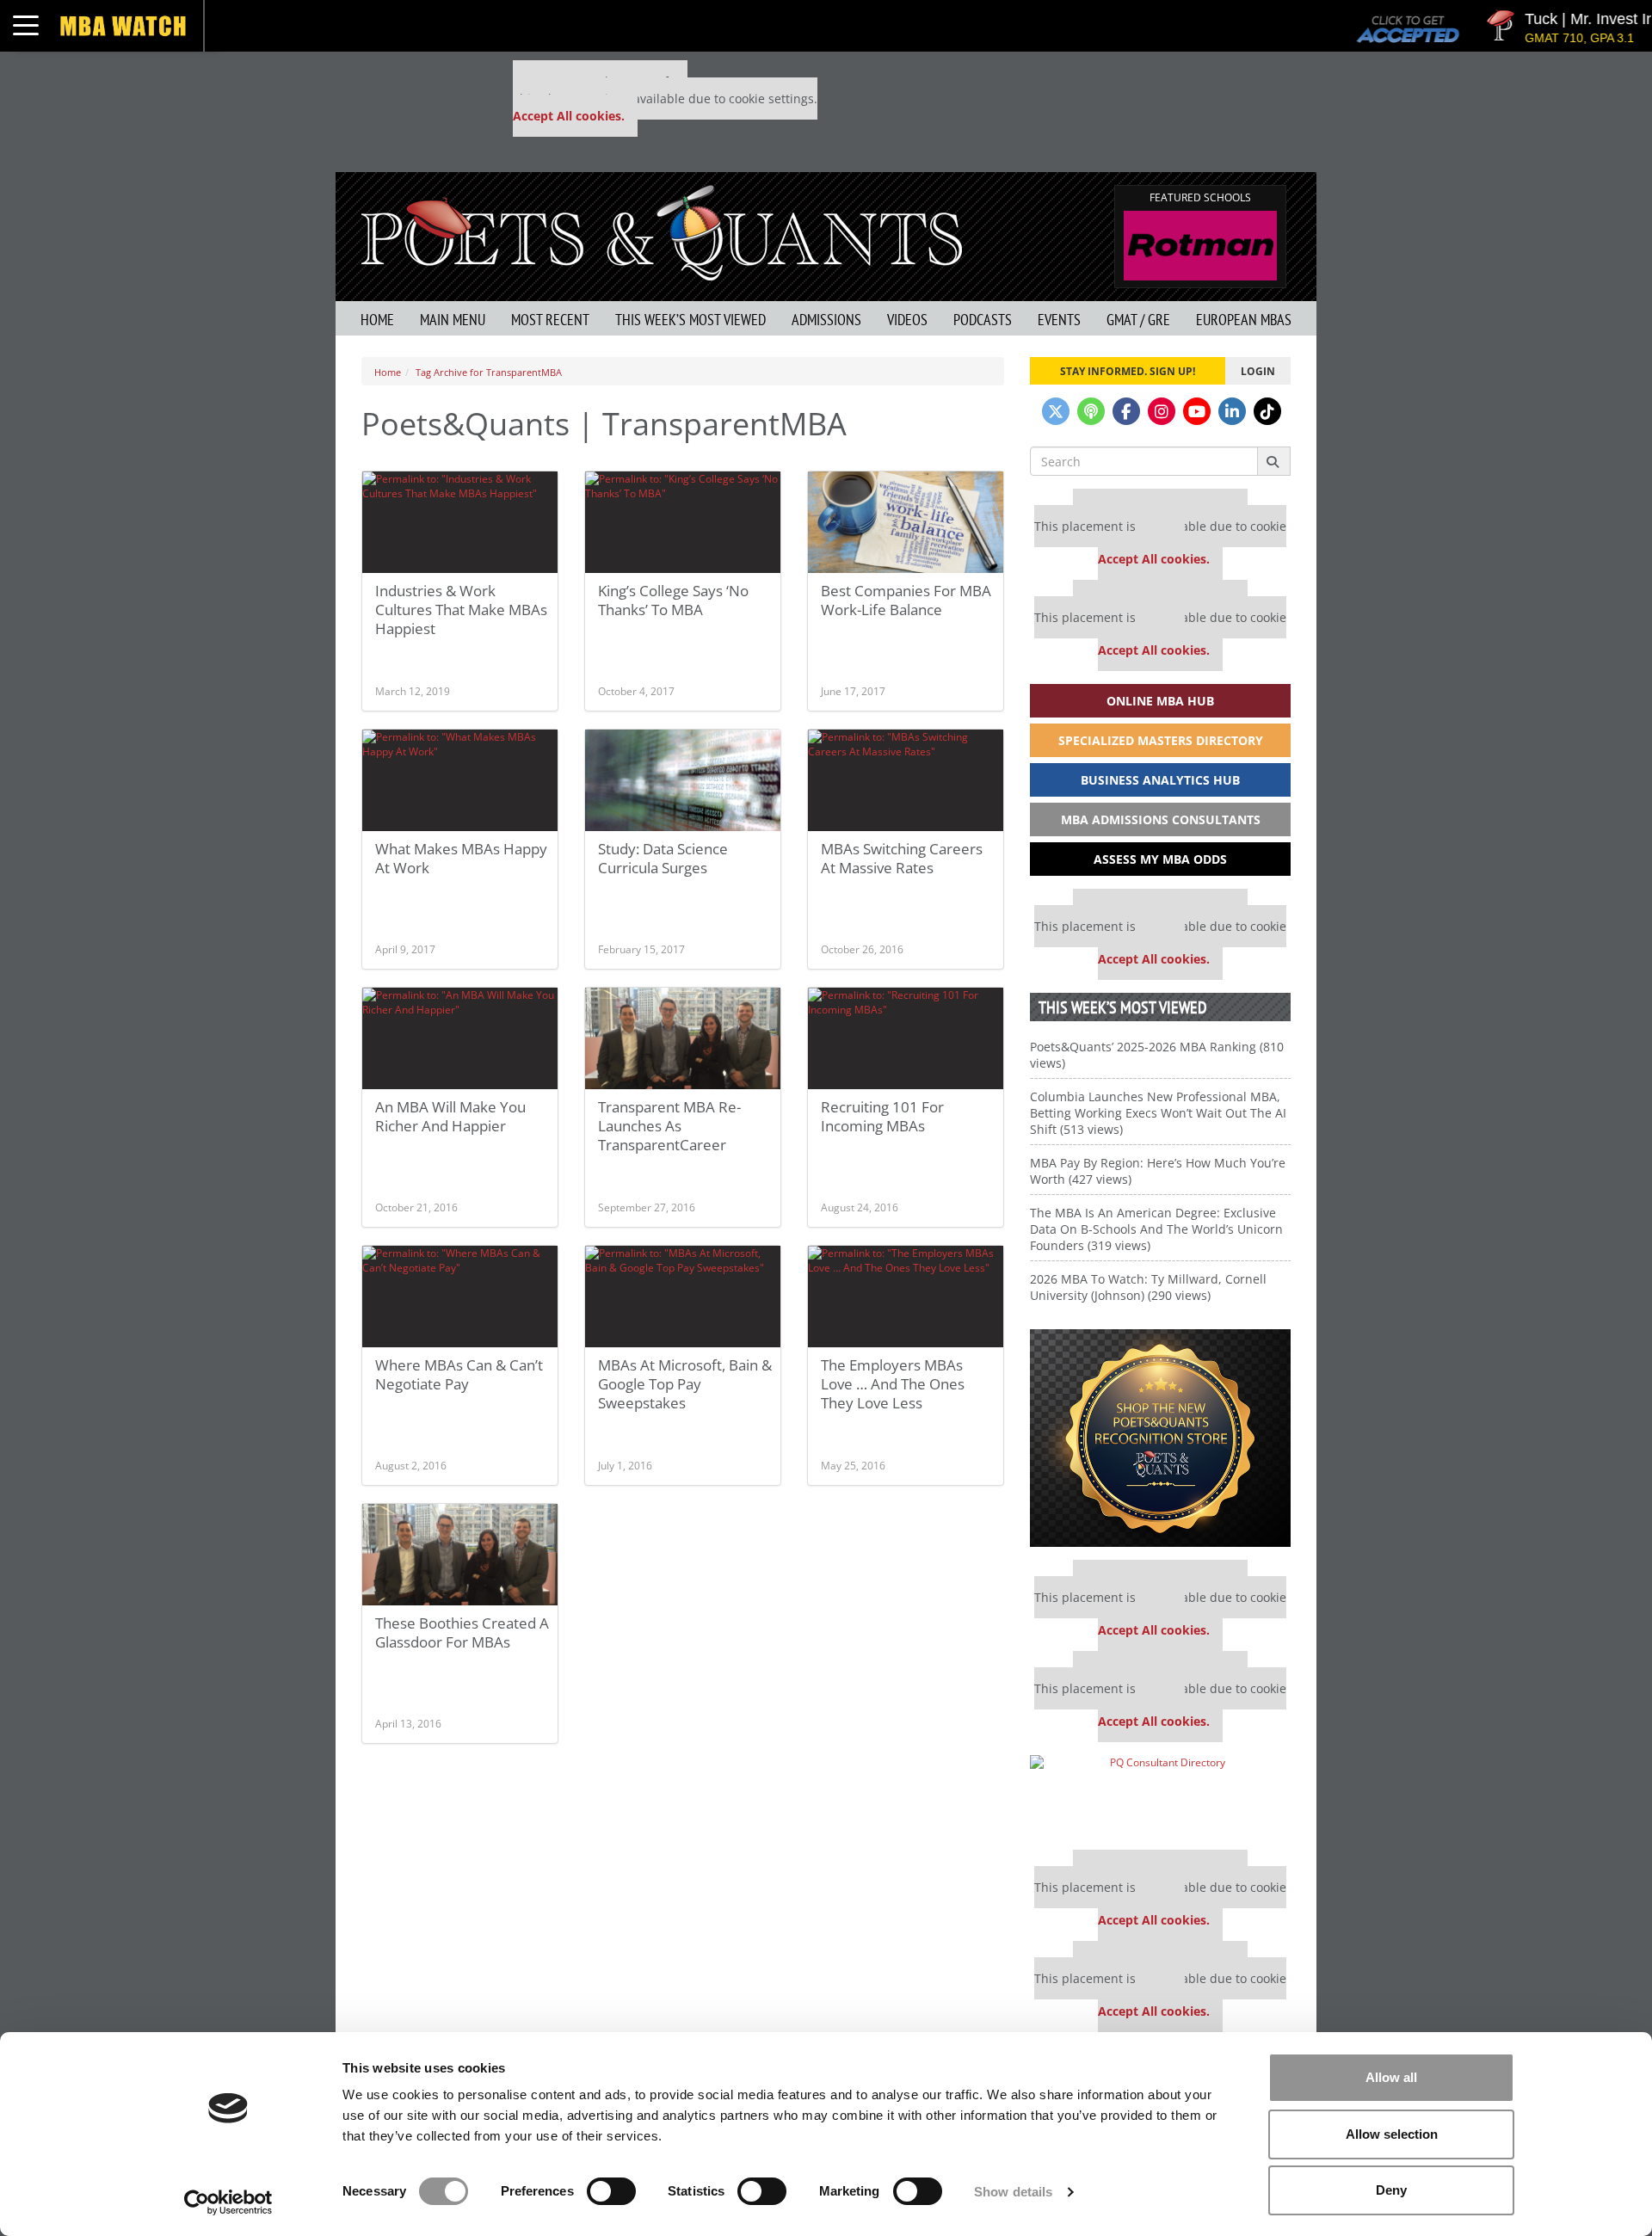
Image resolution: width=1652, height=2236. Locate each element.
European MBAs (1244, 320)
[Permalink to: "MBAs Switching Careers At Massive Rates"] (906, 780)
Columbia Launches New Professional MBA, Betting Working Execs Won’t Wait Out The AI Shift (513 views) (1158, 1113)
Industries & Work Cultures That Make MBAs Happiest (461, 610)
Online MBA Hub (1160, 701)
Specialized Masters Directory (1161, 740)
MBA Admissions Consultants (1161, 819)
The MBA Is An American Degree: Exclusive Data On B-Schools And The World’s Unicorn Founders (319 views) (1156, 1229)
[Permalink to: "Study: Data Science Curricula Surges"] (683, 780)
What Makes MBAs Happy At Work (461, 858)
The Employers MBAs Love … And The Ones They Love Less (893, 1384)
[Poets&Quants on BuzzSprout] (1091, 411)
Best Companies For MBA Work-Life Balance (906, 600)
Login (1258, 371)
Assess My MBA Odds (1160, 859)
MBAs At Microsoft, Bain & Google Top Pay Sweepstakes (685, 1384)
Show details (1013, 2192)
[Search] (1274, 461)
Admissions (826, 320)
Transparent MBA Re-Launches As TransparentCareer (669, 1126)
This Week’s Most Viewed (690, 320)
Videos (907, 320)
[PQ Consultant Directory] (1160, 1796)
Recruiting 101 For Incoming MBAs (882, 1116)
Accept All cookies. (569, 116)
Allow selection (1392, 2134)
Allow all (1391, 2077)
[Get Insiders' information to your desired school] (1160, 1438)
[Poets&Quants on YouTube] (1197, 411)
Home (377, 320)
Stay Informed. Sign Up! (1128, 371)
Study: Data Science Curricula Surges (663, 858)
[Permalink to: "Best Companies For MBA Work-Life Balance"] (906, 522)
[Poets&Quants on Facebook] (1126, 411)
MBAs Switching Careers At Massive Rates (902, 858)
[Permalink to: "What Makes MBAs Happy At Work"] (460, 780)
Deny (1391, 2190)
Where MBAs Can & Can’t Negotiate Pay (459, 1374)
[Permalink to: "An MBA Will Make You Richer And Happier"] (460, 1038)
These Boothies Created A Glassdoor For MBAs (462, 1632)
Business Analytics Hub (1160, 780)
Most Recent (550, 320)
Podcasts (983, 320)
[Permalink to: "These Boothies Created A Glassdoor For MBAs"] (460, 1555)
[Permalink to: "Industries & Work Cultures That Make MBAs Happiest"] (460, 522)
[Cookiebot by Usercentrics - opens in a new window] (228, 2202)
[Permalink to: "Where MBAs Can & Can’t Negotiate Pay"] (460, 1297)
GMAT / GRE (1138, 320)
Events (1059, 320)
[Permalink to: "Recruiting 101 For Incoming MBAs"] (906, 1038)
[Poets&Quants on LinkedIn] (1232, 411)
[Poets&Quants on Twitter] (1056, 411)
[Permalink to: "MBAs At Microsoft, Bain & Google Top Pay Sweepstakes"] (683, 1297)
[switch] (611, 2191)
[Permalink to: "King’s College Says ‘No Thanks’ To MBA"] (683, 522)
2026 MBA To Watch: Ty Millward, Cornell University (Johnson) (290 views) (1148, 1287)
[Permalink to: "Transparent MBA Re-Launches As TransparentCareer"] (683, 1038)
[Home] (662, 231)
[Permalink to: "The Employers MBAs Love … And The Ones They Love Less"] (906, 1297)
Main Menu (453, 320)
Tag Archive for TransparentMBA (489, 372)
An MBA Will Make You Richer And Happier (450, 1116)
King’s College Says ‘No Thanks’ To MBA (673, 600)
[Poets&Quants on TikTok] (1267, 411)
